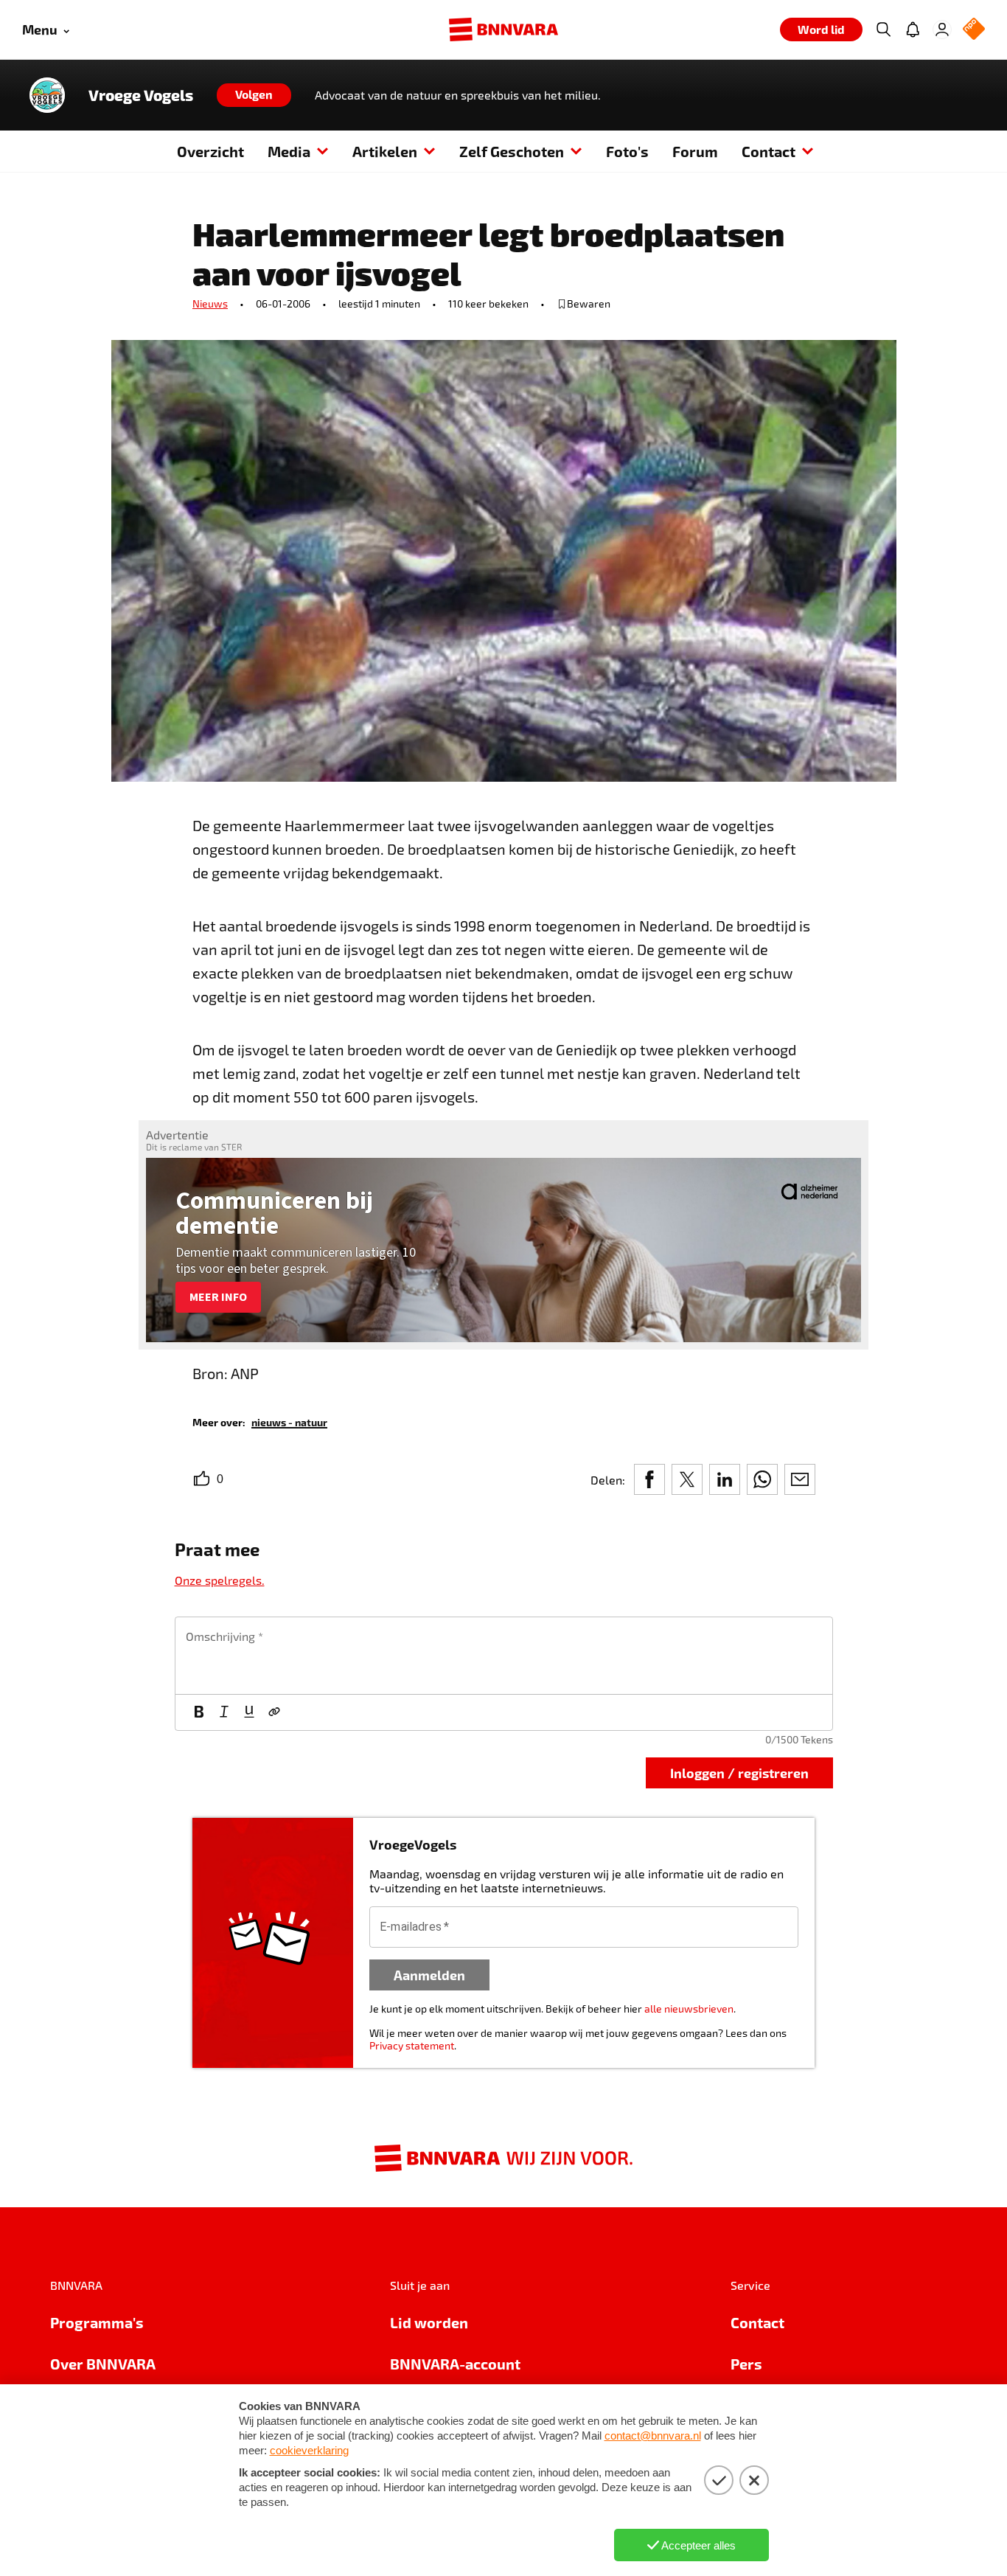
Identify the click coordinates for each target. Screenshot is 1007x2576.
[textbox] (504, 1656)
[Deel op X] (687, 1479)
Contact (769, 151)
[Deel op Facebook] (649, 1479)
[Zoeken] (883, 29)
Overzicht (210, 151)
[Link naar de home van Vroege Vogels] (47, 95)
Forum (695, 151)
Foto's (627, 151)
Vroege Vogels (141, 95)
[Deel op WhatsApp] (762, 1479)
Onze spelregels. (220, 1580)
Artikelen (385, 151)
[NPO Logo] (974, 30)
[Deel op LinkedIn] (725, 1479)
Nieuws (210, 303)
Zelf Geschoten (512, 151)
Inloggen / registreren (739, 1773)
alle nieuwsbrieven (689, 2009)
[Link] (274, 1712)
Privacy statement (412, 2045)
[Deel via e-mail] (800, 1479)
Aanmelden (429, 1975)
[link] (289, 1421)
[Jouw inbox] (913, 29)
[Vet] (199, 1712)
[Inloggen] (942, 29)
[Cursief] (224, 1712)
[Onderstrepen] (249, 1712)
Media (289, 151)
